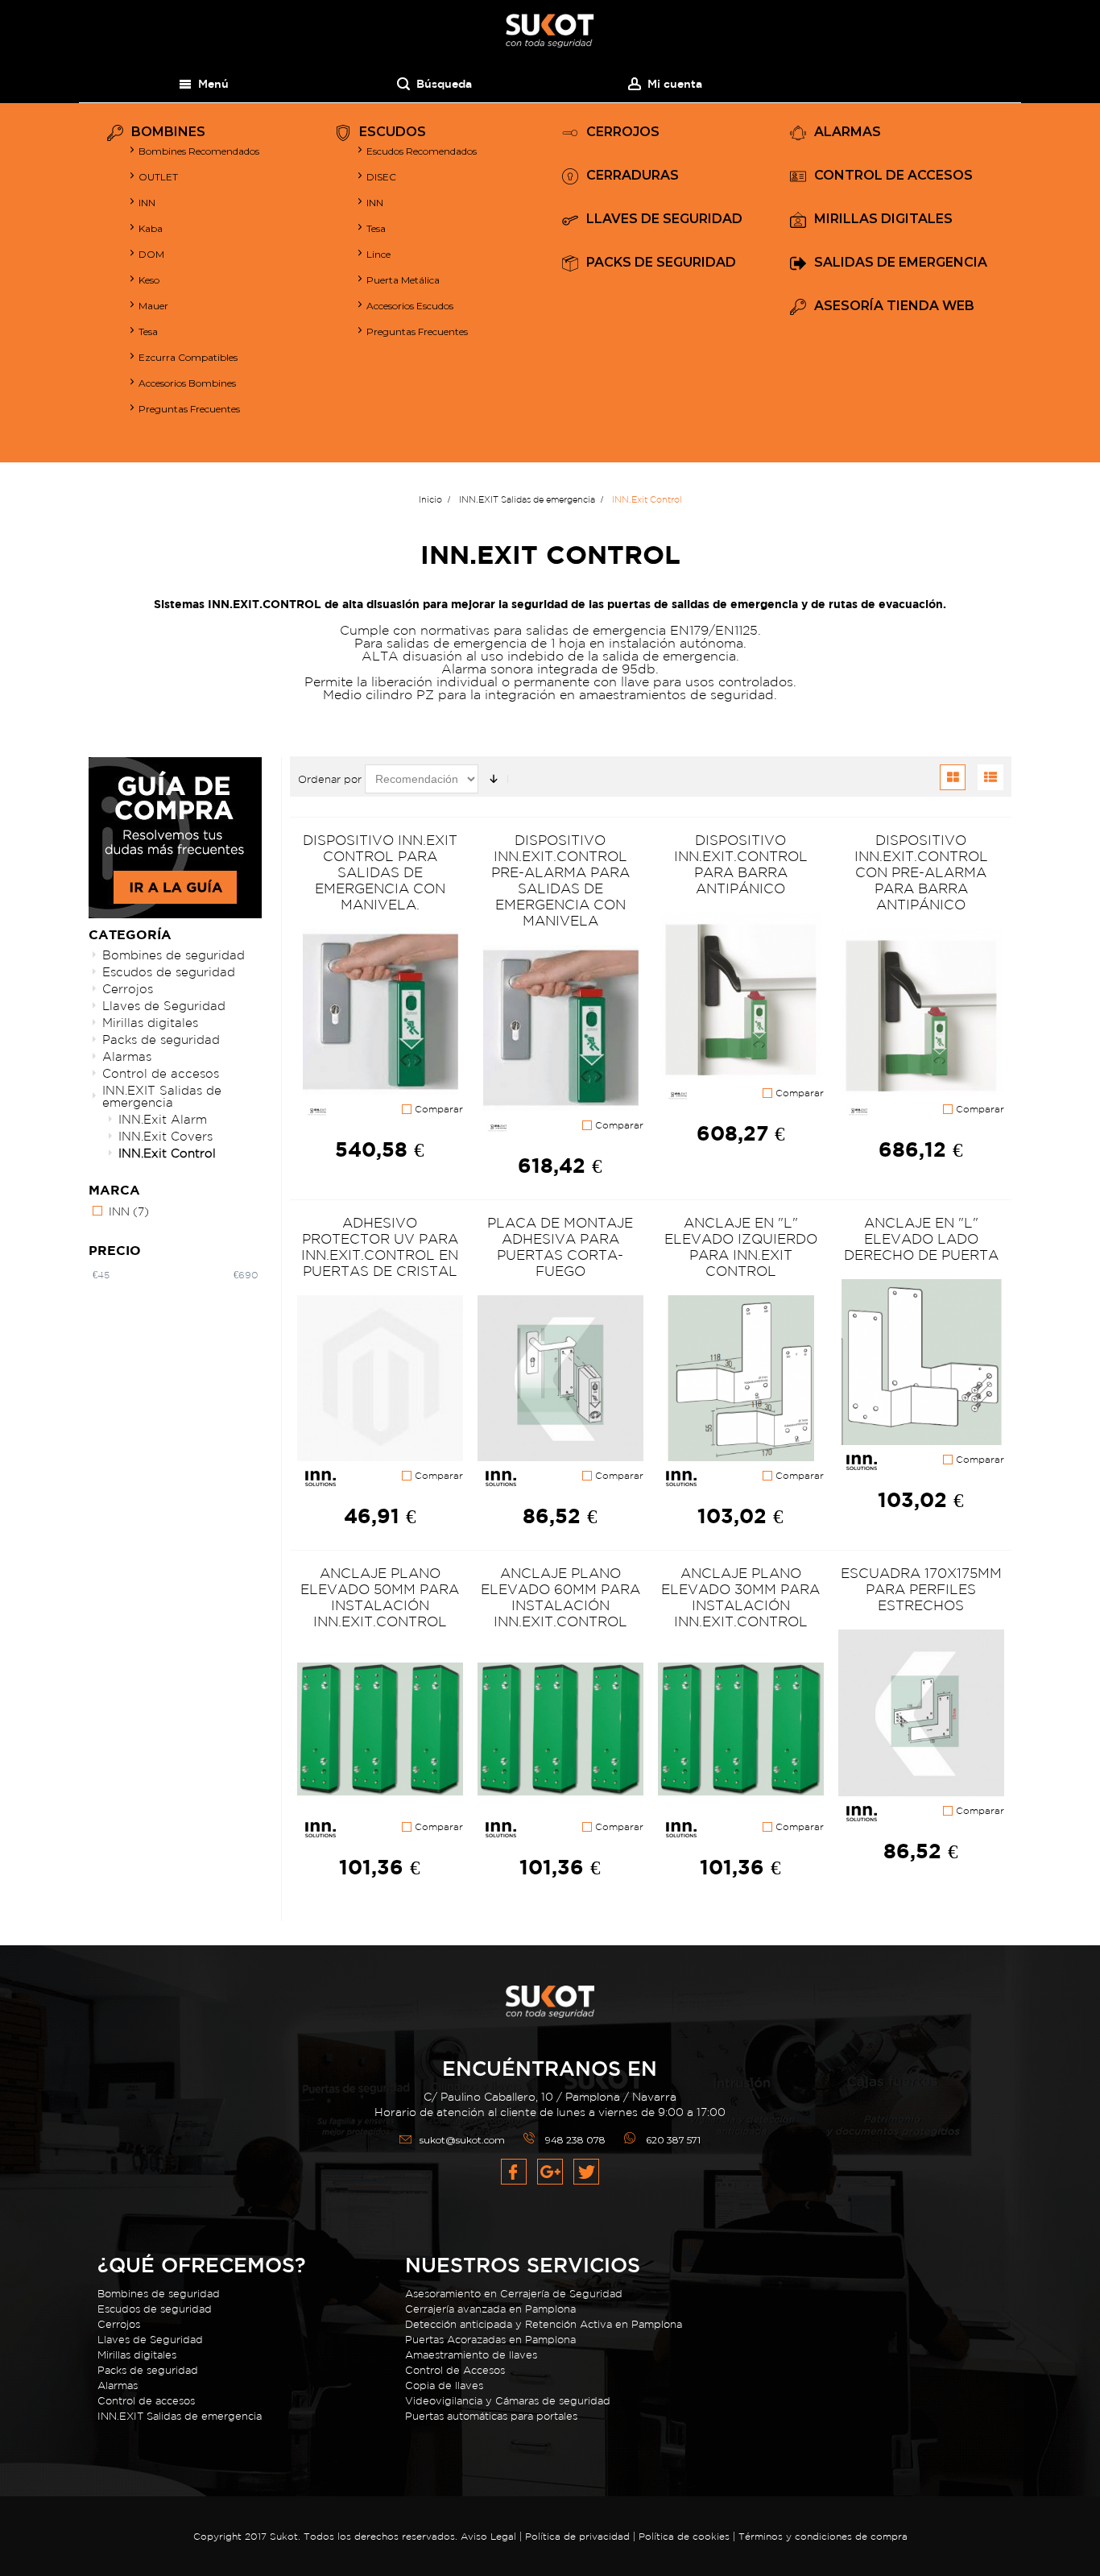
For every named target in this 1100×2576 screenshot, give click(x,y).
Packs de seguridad (161, 1040)
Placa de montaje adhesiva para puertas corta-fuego (560, 1247)
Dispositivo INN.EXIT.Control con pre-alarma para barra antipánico (921, 872)
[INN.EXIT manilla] (380, 1013)
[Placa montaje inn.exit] (560, 1379)
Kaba (151, 228)
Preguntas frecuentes (417, 331)
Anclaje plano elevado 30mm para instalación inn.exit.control (740, 1597)
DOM (151, 254)
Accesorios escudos (410, 306)
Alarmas (127, 1056)
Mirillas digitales (150, 1023)
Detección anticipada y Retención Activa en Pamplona (544, 2324)
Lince (378, 254)
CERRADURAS (633, 176)
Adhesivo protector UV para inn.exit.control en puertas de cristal (380, 1247)
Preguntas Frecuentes (189, 409)
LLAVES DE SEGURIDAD (664, 219)
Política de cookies (684, 2536)
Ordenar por (330, 779)
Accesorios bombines (187, 383)
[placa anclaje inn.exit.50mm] (380, 1729)
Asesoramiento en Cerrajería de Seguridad (514, 2294)
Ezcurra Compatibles (188, 357)
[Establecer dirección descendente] (494, 779)
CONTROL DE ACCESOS (893, 176)
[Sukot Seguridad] (550, 31)
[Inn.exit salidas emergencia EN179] (560, 1029)
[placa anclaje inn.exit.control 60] (560, 1729)
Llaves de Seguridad (164, 1006)
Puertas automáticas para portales (491, 2416)
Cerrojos (128, 989)
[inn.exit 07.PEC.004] (921, 1013)
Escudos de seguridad (169, 972)
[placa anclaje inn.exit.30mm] (741, 1729)
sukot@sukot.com (462, 2140)
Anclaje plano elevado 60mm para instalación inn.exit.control (560, 1597)
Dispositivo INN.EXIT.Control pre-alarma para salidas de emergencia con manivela (560, 880)
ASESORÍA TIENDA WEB (894, 306)
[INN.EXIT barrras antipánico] (741, 996)
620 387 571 (673, 2140)
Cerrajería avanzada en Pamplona (490, 2309)
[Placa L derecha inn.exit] (921, 1363)
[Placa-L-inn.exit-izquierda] (741, 1379)
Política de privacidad (579, 2536)
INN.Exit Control (167, 1153)
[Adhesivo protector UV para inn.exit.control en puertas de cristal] (380, 1379)
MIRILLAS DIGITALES (883, 219)
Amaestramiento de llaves (471, 2355)
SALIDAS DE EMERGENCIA (901, 263)
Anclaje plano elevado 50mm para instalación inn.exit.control (380, 1597)
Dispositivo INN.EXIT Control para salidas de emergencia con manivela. (380, 872)
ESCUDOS (393, 133)
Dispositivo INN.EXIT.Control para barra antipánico (741, 864)
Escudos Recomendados (422, 151)
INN (147, 203)
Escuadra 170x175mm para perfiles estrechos (921, 1589)
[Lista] (990, 777)
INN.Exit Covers (165, 1136)
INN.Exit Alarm (163, 1119)
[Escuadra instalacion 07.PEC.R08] (921, 1713)
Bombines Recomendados (199, 151)
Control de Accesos (455, 2370)
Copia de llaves (444, 2385)
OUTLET (158, 177)
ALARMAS (848, 133)
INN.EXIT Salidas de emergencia (162, 1096)
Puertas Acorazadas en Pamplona (490, 2340)
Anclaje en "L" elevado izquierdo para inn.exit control (741, 1247)
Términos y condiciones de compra (823, 2536)
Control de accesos (161, 1073)
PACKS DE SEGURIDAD (661, 263)
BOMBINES (168, 133)
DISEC (381, 177)
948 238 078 (575, 2140)
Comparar (437, 1109)
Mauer (153, 306)
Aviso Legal (488, 2536)
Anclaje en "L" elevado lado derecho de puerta (921, 1238)
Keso (149, 280)
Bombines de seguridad (174, 955)
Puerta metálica (403, 280)
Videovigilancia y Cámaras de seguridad (508, 2401)
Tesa (148, 331)
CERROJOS (623, 133)
